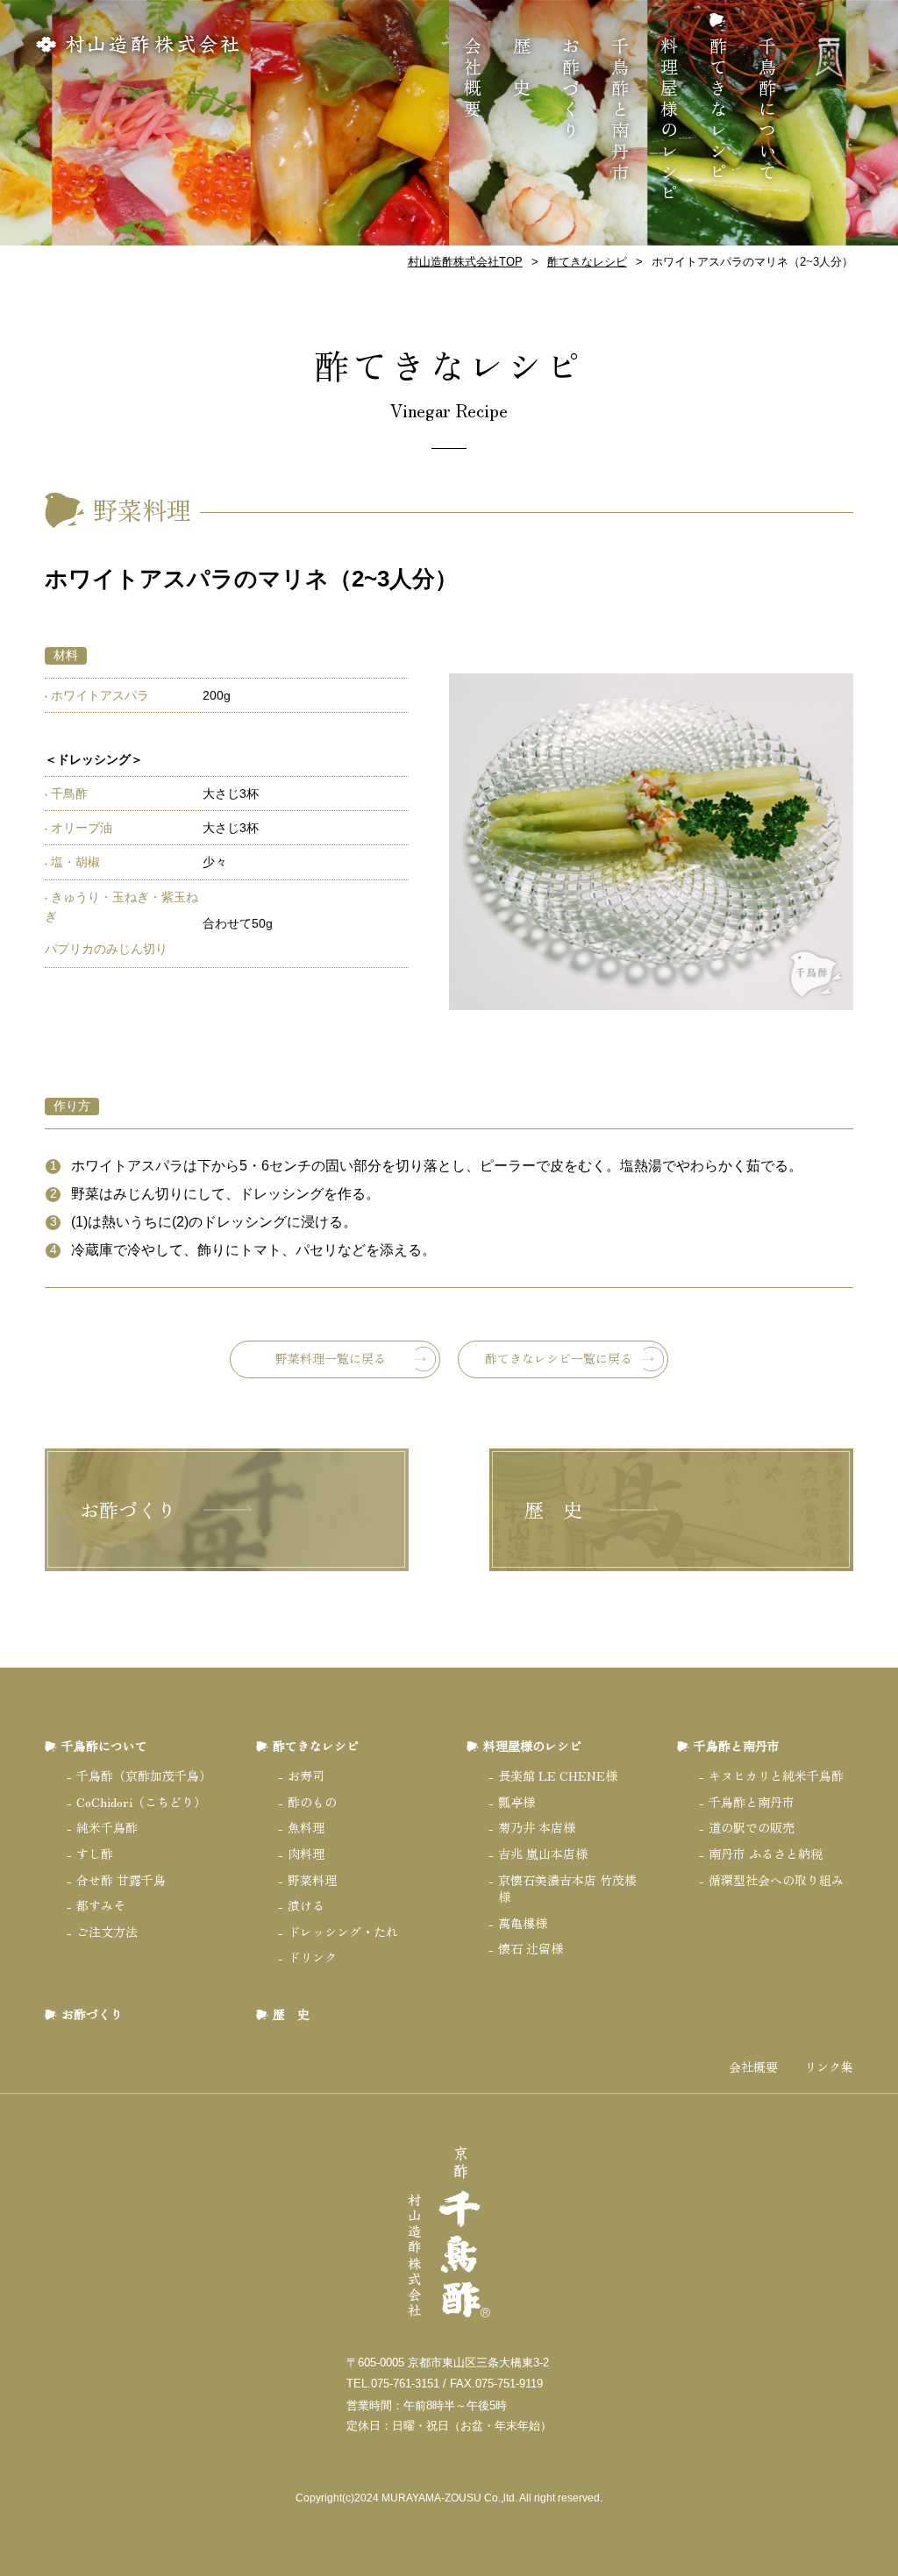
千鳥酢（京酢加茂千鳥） (144, 1775)
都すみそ (101, 1905)
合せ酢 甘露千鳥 (121, 1880)
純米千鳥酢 (107, 1827)
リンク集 (829, 2067)
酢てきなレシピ (718, 110)
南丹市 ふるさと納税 (766, 1854)
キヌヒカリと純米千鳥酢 (776, 1775)
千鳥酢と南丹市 (620, 110)
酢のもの (312, 1802)
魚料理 (306, 1827)
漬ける (306, 1905)
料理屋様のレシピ (669, 121)
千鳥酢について (767, 110)
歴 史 (521, 68)
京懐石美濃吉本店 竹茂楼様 (567, 1889)
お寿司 (306, 1775)
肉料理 (306, 1854)
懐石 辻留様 (531, 1948)
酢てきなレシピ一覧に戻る (559, 1358)
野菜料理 (312, 1880)
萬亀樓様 (523, 1923)
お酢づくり (570, 89)
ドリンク (312, 1957)
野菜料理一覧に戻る (331, 1358)
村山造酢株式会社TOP (465, 262)
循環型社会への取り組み (776, 1880)
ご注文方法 (107, 1932)
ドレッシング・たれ (343, 1932)
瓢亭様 (517, 1802)
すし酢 (95, 1854)
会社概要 (472, 79)
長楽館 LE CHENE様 (558, 1775)
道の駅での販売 (752, 1827)
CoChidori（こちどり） (141, 1802)
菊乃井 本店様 (537, 1827)
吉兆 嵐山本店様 (543, 1854)
